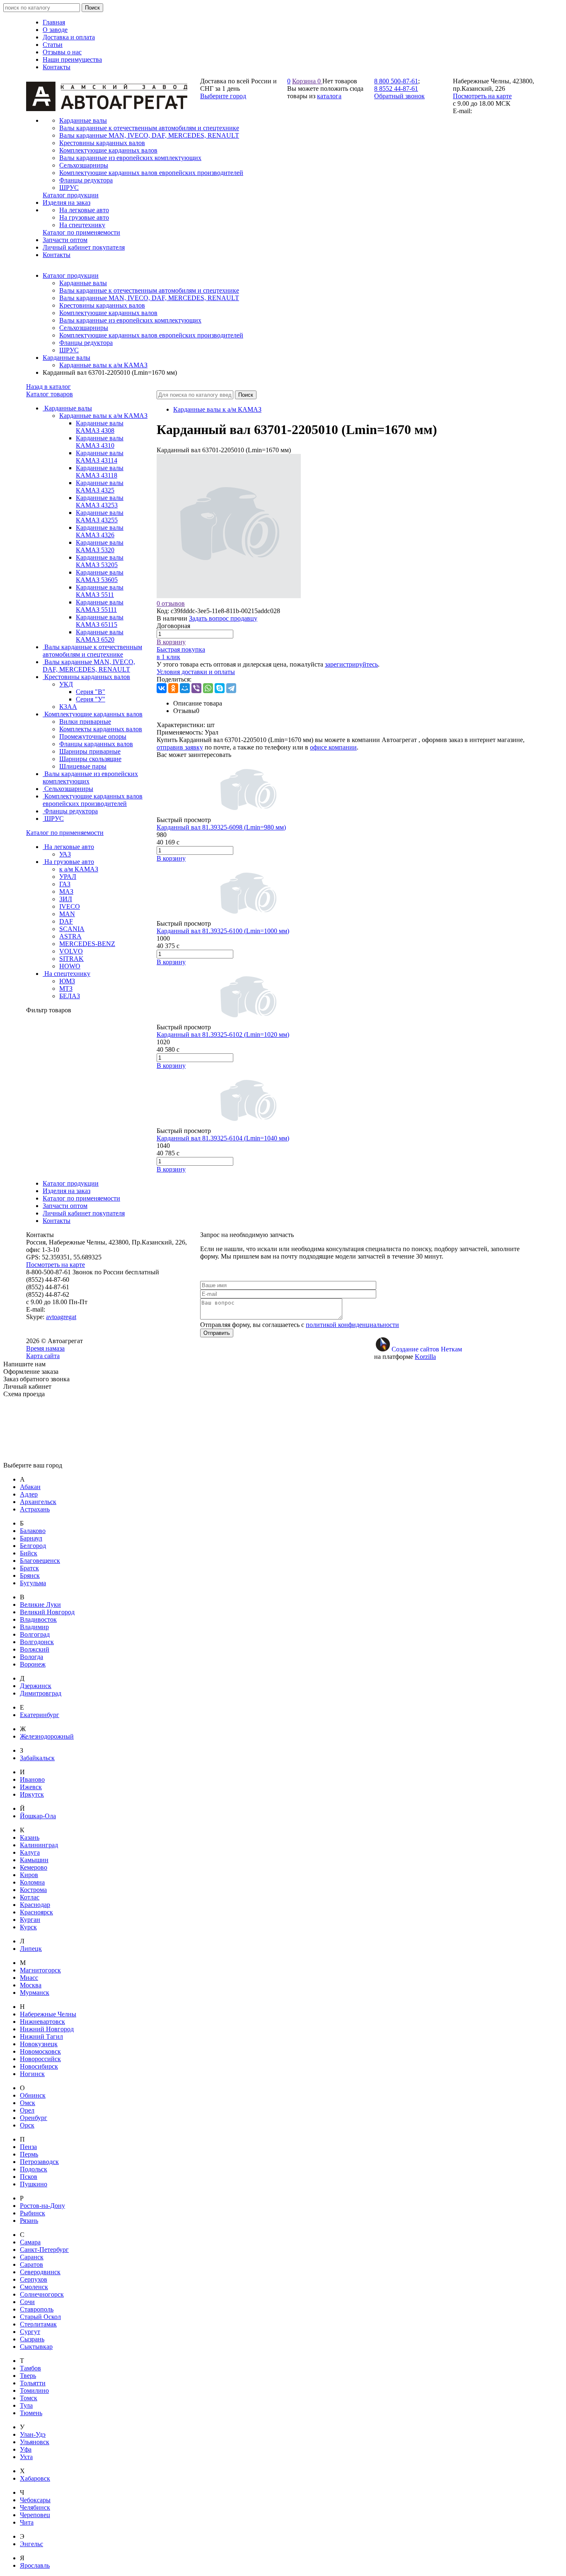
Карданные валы (83, 283)
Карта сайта (43, 1356)
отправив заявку (180, 747)
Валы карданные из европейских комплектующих (130, 320)
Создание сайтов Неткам (427, 1349)
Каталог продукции (71, 275)
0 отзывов (171, 603)
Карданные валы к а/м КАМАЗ (103, 365)
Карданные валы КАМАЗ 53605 (100, 576)
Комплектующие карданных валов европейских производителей (151, 335)
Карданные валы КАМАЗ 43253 (100, 501)
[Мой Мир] (185, 688)
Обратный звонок (399, 96)
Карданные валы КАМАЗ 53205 (100, 561)
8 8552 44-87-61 (396, 89)
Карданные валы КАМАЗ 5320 (100, 546)
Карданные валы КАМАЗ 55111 (100, 606)
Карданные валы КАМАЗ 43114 (100, 457)
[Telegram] (231, 688)
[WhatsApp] (208, 688)
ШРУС (69, 350)
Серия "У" (91, 699)
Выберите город (223, 96)
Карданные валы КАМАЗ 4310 (100, 442)
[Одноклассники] (173, 688)
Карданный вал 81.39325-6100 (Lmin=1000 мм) (223, 931)
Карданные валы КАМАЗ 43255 (100, 516)
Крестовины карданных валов (102, 305)
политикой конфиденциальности (352, 1325)
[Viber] (196, 688)
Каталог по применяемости (65, 833)
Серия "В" (91, 692)
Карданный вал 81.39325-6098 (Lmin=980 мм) (221, 827)
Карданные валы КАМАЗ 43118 (100, 472)
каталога (329, 96)
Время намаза (45, 1348)
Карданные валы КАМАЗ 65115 (100, 621)
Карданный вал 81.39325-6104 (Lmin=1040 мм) (223, 1138)
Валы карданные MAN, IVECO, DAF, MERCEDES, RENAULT (149, 298)
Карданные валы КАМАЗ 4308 (100, 427)
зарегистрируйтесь (351, 664)
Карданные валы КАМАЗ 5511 (100, 591)
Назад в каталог (48, 387)
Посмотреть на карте (482, 96)
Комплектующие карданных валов (108, 313)
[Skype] (220, 688)
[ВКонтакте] (162, 688)
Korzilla (425, 1357)
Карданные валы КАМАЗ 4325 (100, 486)
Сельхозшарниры (84, 328)
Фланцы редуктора (86, 343)
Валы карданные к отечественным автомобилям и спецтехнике (149, 290)
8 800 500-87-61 (396, 81)
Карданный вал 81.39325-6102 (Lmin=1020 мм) (223, 1035)
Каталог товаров (50, 394)
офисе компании (333, 747)
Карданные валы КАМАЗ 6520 (100, 636)
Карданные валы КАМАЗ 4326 (100, 531)
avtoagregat (61, 1317)
